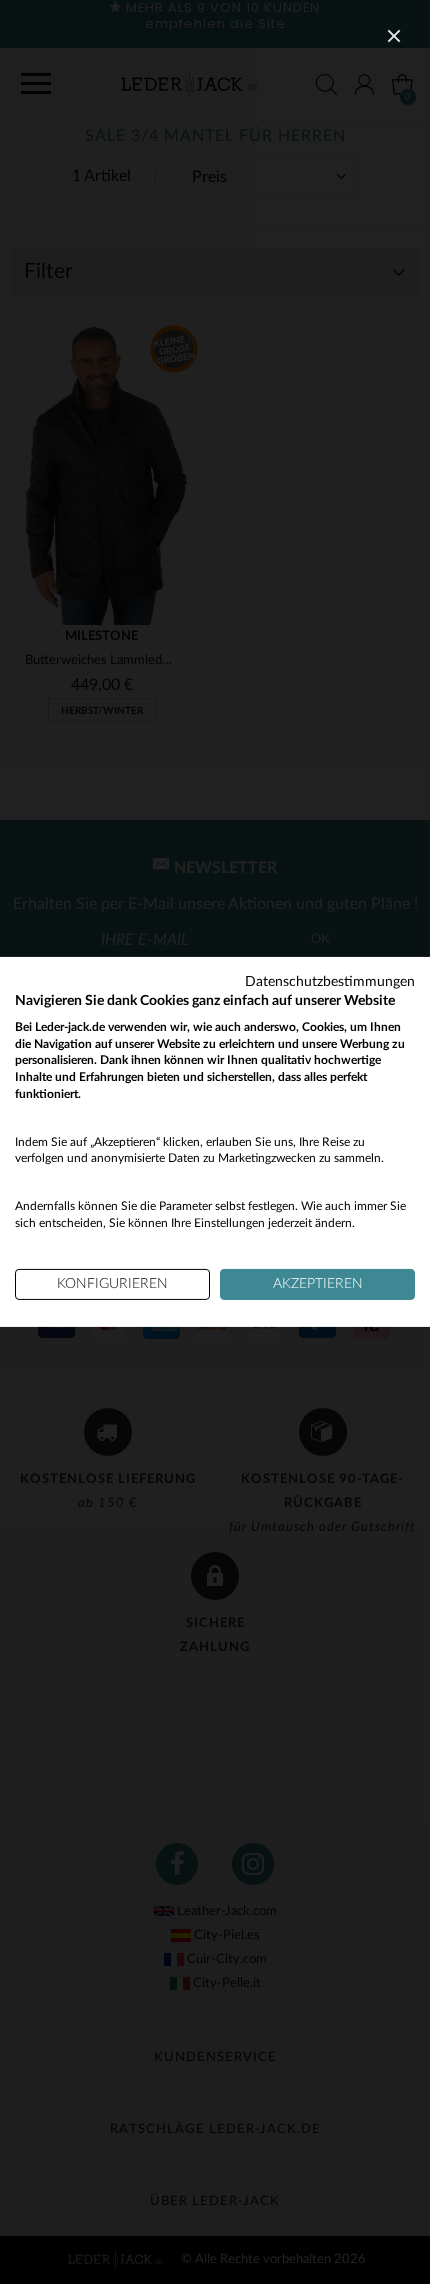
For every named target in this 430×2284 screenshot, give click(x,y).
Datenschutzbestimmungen (330, 982)
